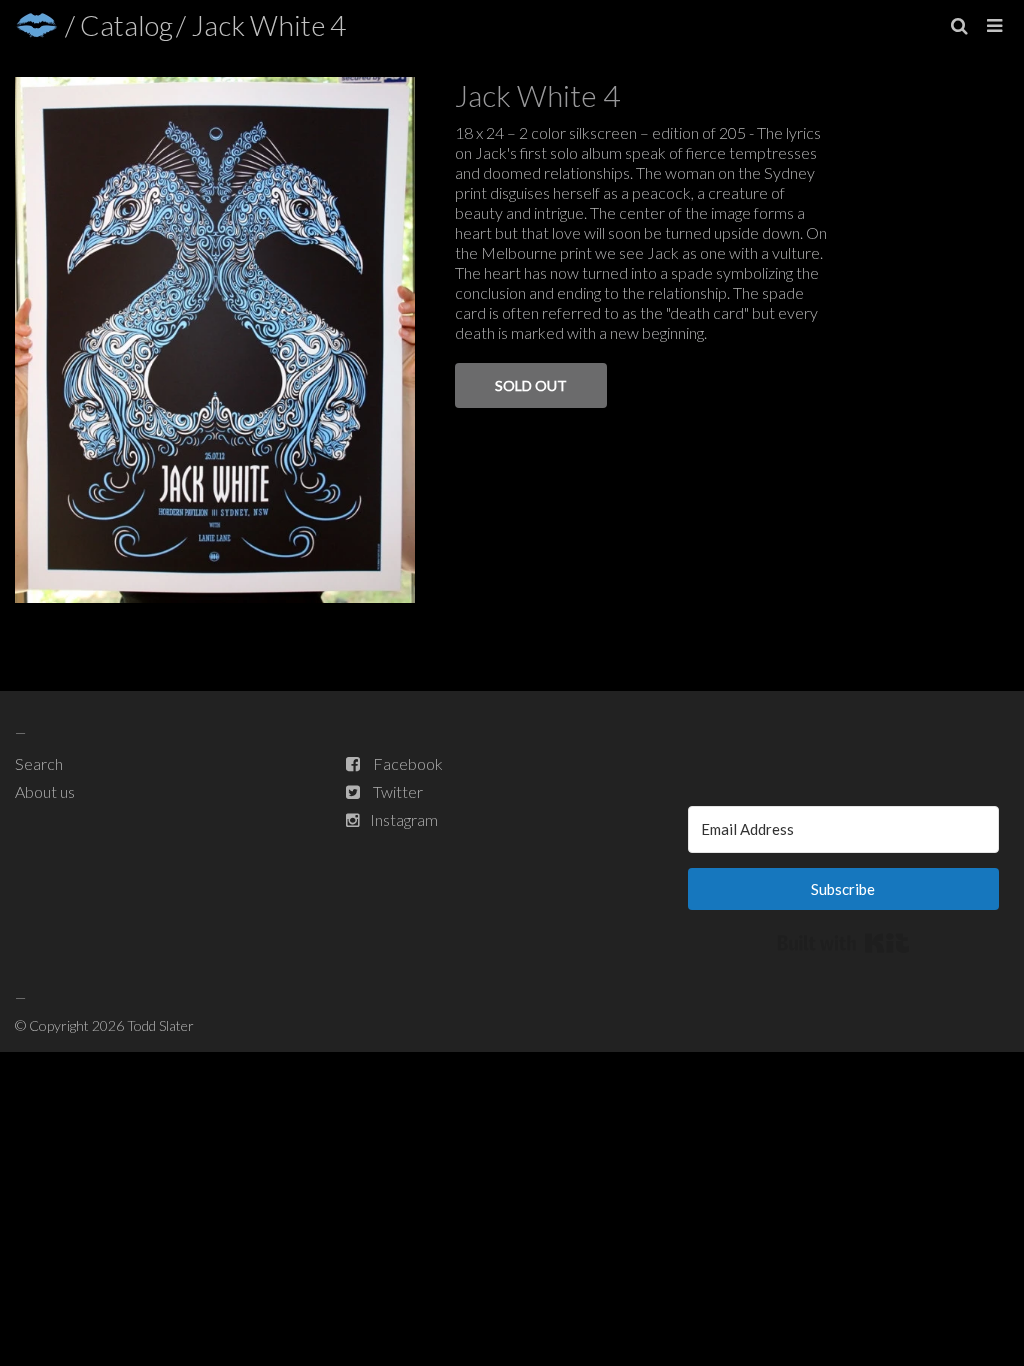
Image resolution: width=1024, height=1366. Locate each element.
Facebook (408, 763)
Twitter (398, 791)
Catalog (126, 25)
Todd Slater (160, 1025)
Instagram (404, 819)
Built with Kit (843, 943)
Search (39, 763)
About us (45, 791)
